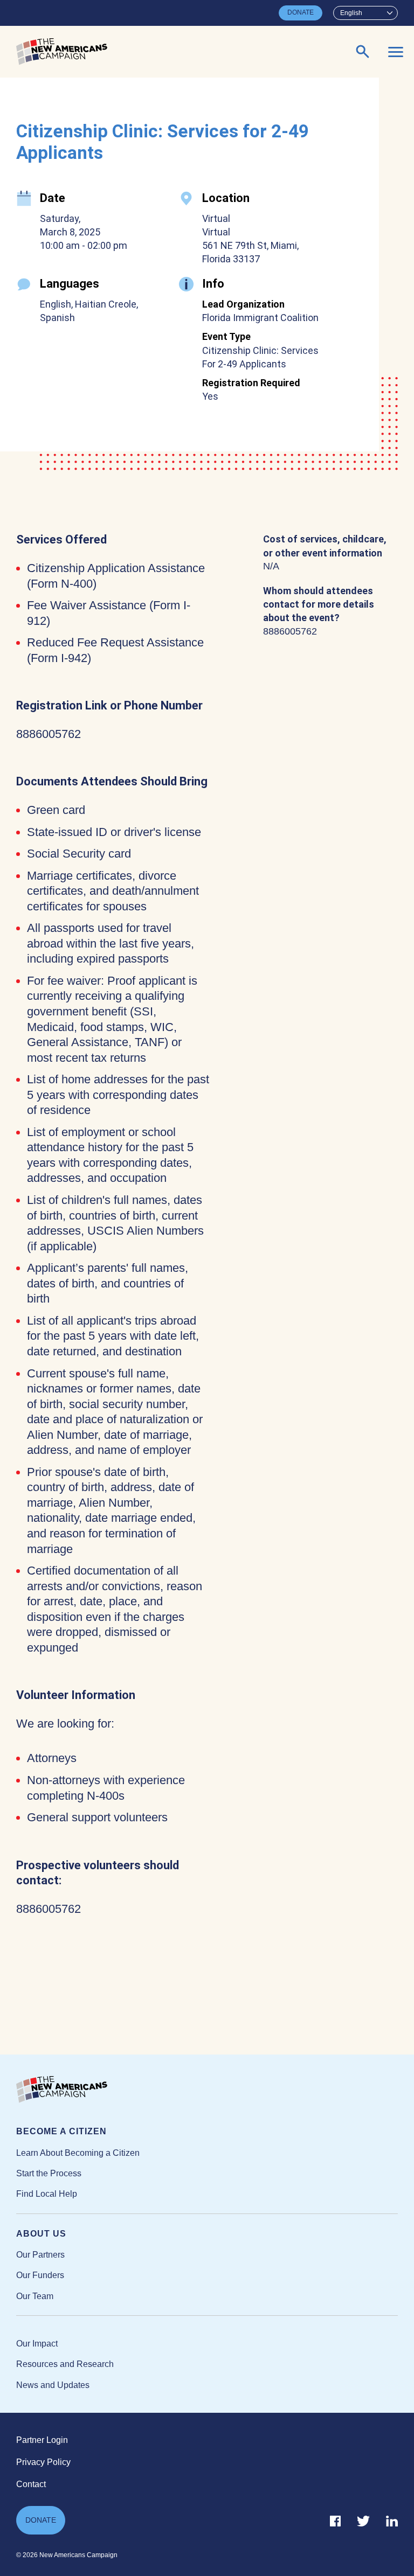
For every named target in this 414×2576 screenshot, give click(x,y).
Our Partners (40, 2255)
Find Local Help (47, 2194)
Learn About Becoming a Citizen (78, 2153)
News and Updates (53, 2385)
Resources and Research (65, 2364)
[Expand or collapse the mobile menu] (396, 52)
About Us (41, 2234)
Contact (31, 2484)
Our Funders (40, 2275)
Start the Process (49, 2173)
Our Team (35, 2296)
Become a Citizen (61, 2131)
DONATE (301, 12)
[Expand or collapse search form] (363, 52)
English (351, 13)
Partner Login (42, 2440)
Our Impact (37, 2344)
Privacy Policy (43, 2462)
